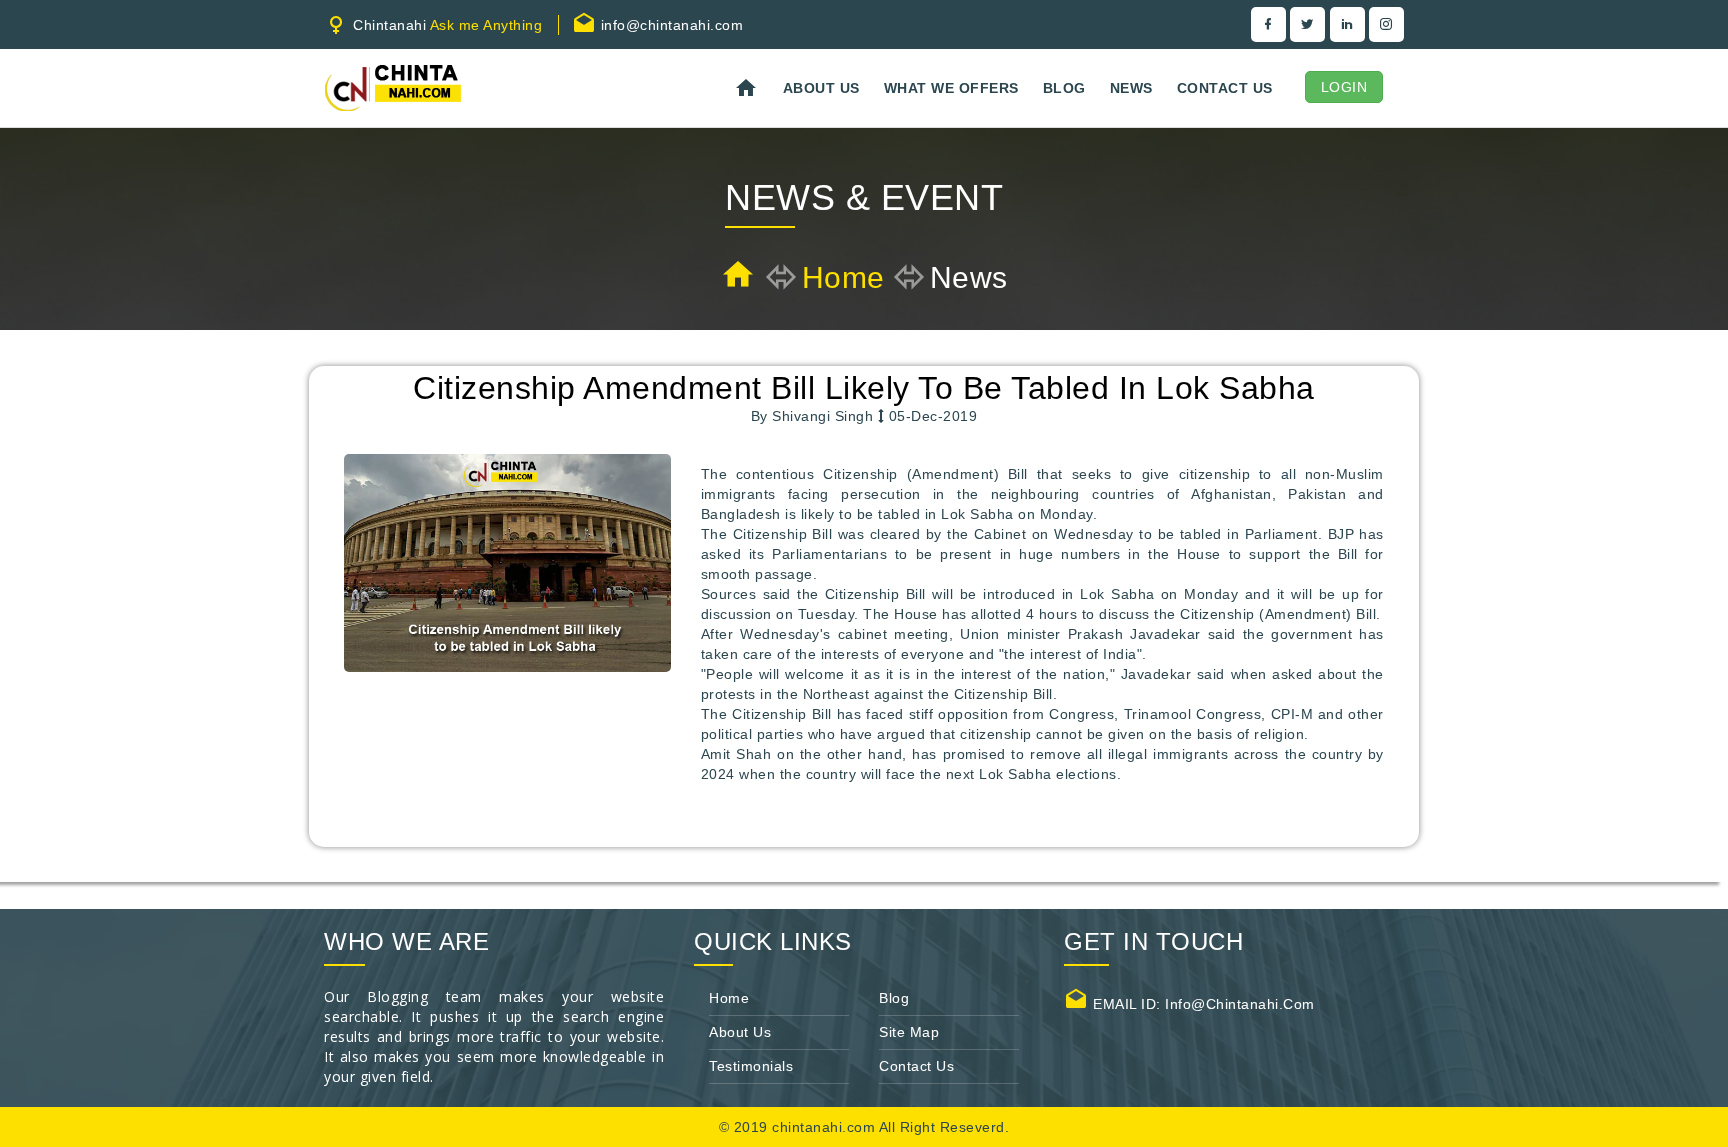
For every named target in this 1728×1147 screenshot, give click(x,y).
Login (1344, 87)
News (1131, 88)
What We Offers (951, 88)
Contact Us (916, 1066)
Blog (1064, 88)
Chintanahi (446, 25)
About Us (821, 88)
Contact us (1225, 88)
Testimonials (751, 1066)
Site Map (909, 1032)
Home (843, 277)
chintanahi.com (825, 1127)
